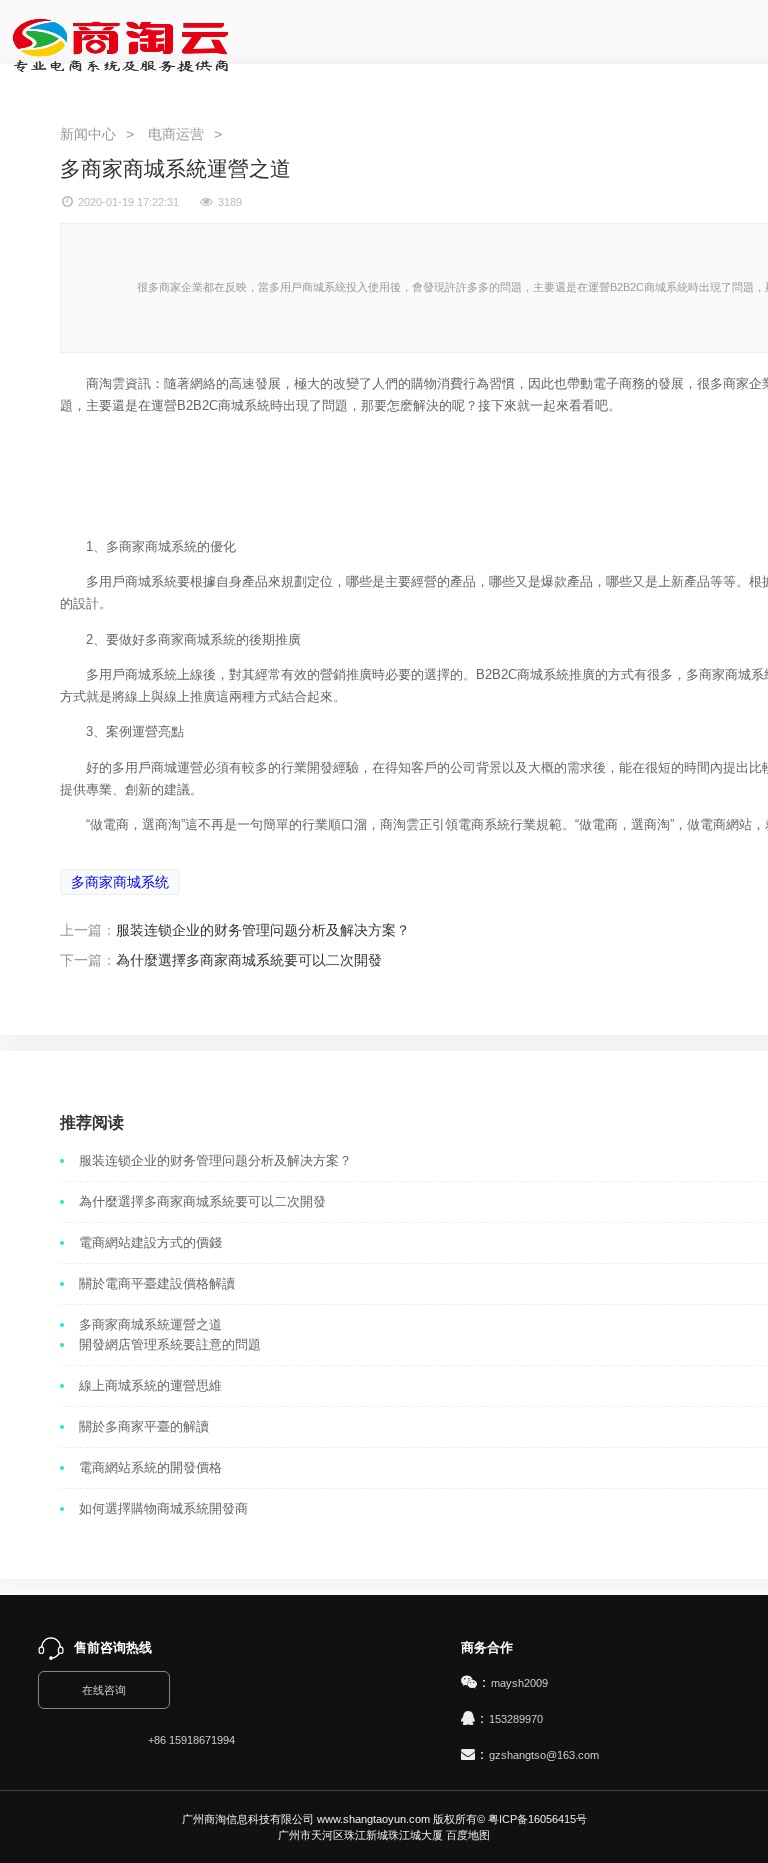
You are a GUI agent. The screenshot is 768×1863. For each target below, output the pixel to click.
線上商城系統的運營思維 (150, 1385)
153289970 (516, 1719)
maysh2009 (519, 1683)
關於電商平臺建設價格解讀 (157, 1283)
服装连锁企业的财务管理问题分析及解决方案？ (263, 930)
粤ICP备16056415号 (537, 1819)
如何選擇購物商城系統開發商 (163, 1508)
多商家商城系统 (120, 882)
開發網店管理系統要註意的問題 (170, 1344)
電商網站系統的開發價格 (150, 1467)
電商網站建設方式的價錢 (150, 1242)
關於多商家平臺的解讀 (144, 1426)
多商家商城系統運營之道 (150, 1324)
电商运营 (176, 134)
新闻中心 (88, 134)
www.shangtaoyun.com (373, 1819)
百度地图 (468, 1835)
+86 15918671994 (191, 1740)
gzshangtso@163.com (544, 1755)
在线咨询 (104, 1690)
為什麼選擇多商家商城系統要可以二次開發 (249, 960)
